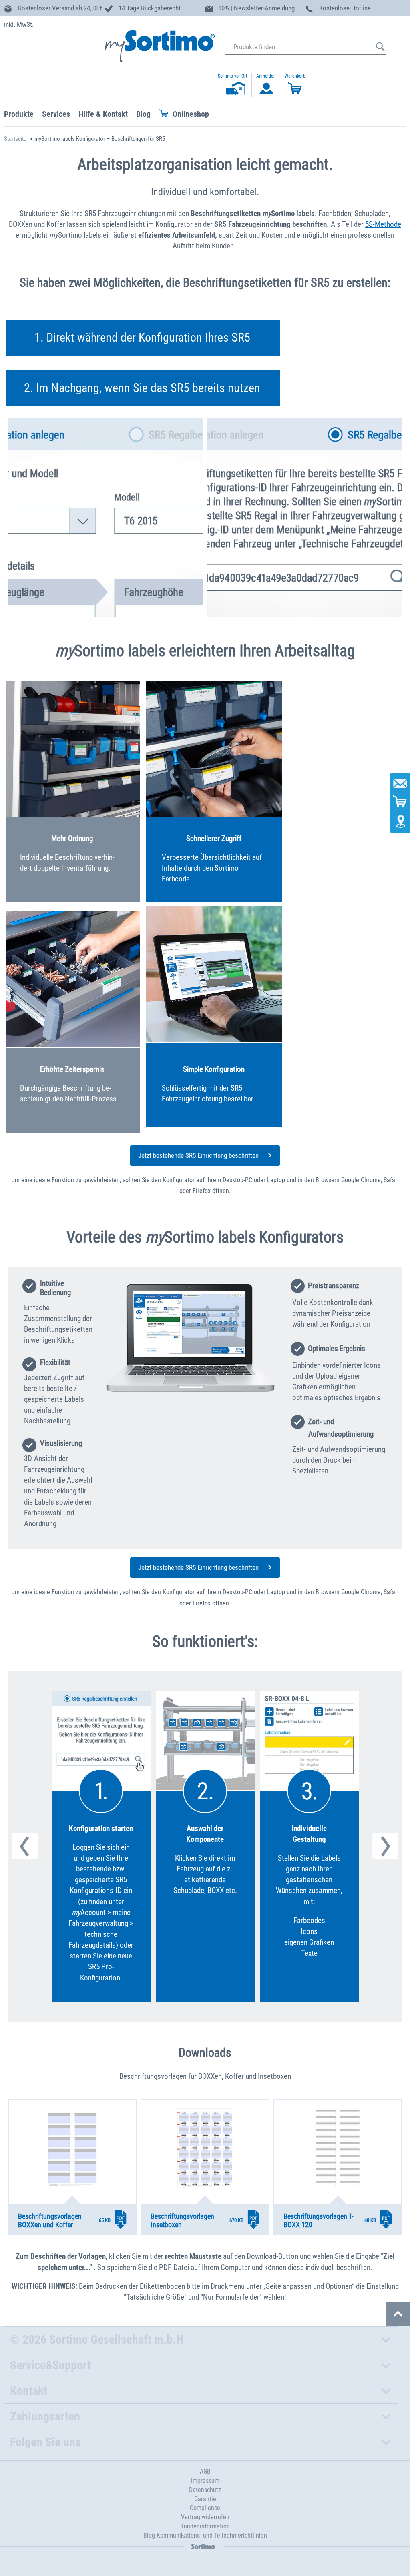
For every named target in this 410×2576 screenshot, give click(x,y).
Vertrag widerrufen (205, 2517)
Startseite (15, 139)
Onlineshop (191, 114)
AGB (205, 2471)
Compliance (205, 2508)
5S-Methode (383, 224)
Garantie (205, 2499)
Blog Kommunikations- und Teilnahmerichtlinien (205, 2535)
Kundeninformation (205, 2526)
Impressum (205, 2481)
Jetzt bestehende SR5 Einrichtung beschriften (199, 1155)
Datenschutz (205, 2490)
